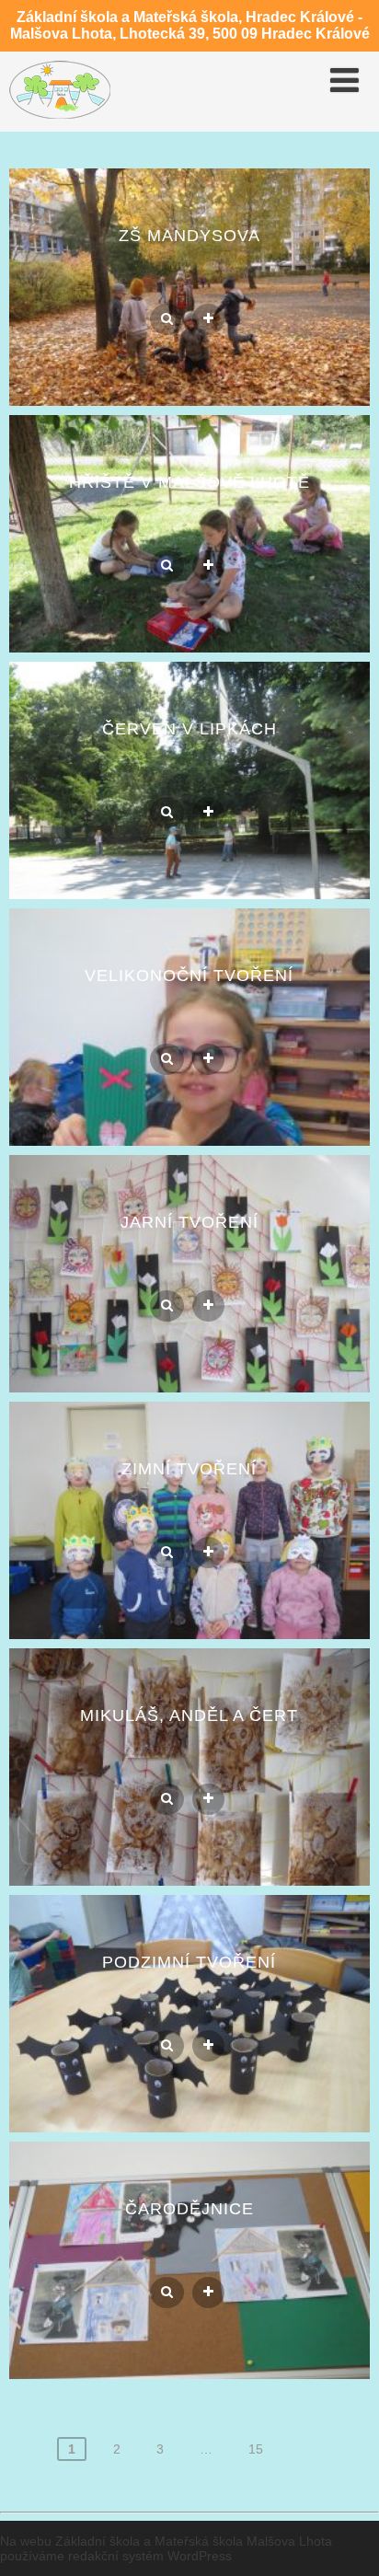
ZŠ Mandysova (189, 236)
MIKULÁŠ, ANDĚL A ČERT (189, 1715)
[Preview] (167, 319)
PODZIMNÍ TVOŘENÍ (189, 1962)
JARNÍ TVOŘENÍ (189, 1222)
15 (256, 2449)
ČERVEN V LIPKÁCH (189, 729)
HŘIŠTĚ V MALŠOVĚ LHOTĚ (189, 482)
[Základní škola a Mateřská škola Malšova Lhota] (60, 123)
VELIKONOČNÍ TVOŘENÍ (189, 976)
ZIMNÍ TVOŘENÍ (189, 1469)
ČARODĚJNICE (189, 2209)
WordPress (200, 2556)
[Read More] (208, 319)
